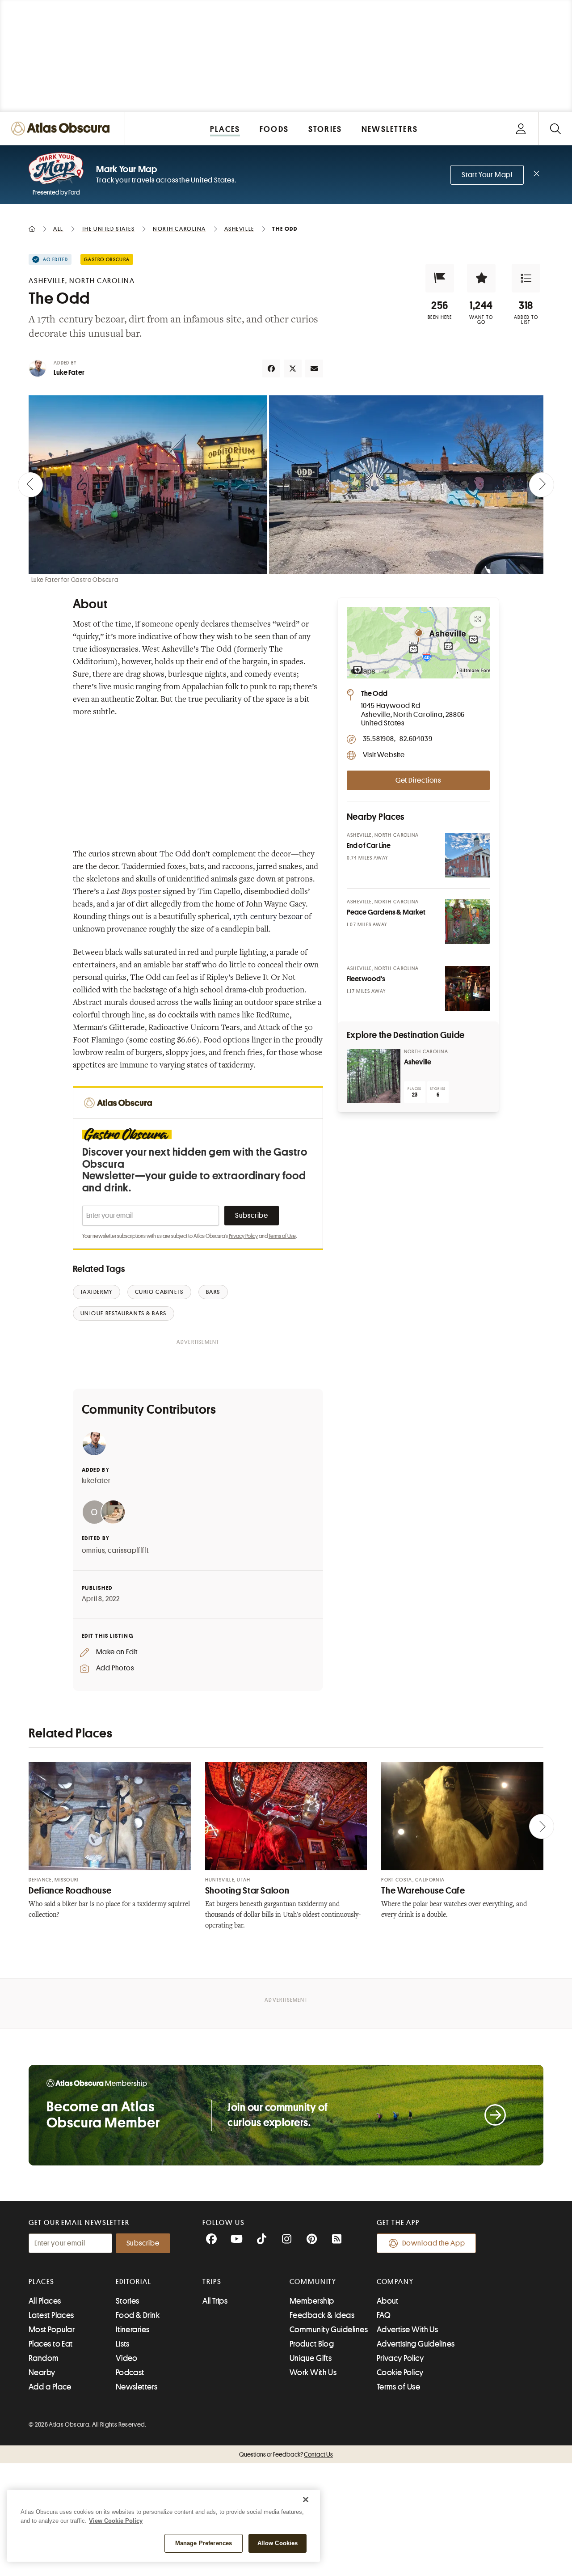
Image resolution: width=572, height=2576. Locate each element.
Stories (128, 2301)
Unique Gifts (311, 2358)
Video (127, 2358)
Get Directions (418, 780)
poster (149, 892)
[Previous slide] (30, 485)
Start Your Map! (487, 175)
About (388, 2301)
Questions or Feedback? (286, 2454)
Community (313, 2282)
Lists (123, 2344)
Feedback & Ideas (322, 2315)
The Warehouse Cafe (423, 1891)
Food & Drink (138, 2315)
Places (42, 2282)
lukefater (96, 1481)
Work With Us (313, 2373)
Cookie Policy (400, 2373)
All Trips (215, 2301)
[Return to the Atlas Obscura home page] (63, 129)
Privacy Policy (243, 1236)
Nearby (42, 2373)
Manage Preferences (204, 2543)
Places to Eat (51, 2344)
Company (395, 2282)
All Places (45, 2301)
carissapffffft (128, 1551)
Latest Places (51, 2315)
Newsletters (137, 2387)
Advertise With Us (408, 2330)
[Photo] (467, 855)
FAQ (384, 2315)
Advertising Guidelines (416, 2344)
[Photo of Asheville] (374, 1076)
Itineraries (133, 2330)
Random (44, 2358)
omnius (93, 1551)
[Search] (555, 129)
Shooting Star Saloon (247, 1891)
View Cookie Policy (116, 2521)
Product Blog (312, 2344)
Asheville (418, 1062)
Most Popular (52, 2330)
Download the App (434, 2243)
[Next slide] (542, 485)
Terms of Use (282, 1236)
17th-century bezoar (268, 917)
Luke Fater (69, 373)
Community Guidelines (329, 2330)
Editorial (134, 2282)
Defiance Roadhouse (70, 1891)
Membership (312, 2301)
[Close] (306, 2500)
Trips (212, 2282)
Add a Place (50, 2387)
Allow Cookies (278, 2543)
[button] (440, 278)
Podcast (130, 2373)
